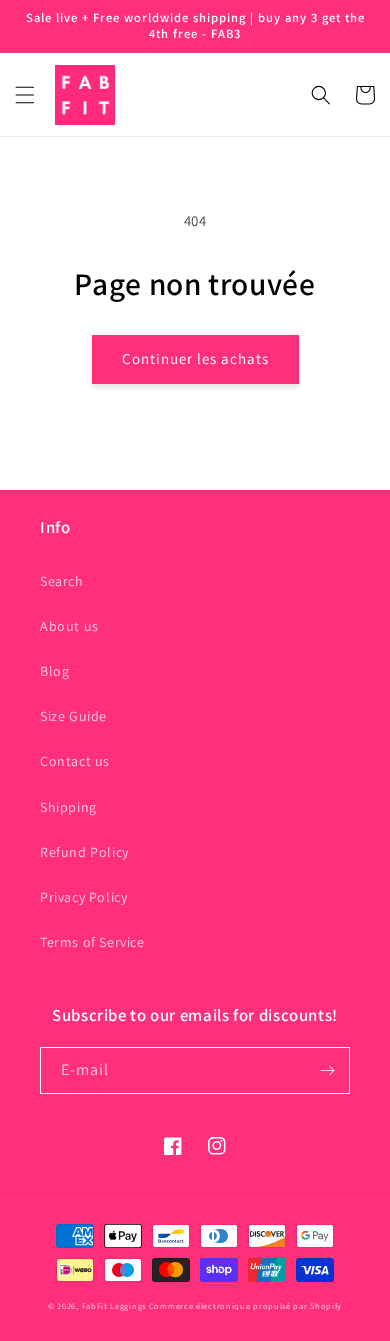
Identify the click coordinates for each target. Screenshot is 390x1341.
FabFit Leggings (114, 1305)
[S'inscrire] (327, 1070)
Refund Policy (84, 852)
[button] (25, 95)
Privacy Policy (83, 897)
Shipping (68, 807)
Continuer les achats (195, 358)
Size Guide (73, 716)
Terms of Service (92, 942)
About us (69, 626)
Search (62, 581)
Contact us (75, 761)
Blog (54, 671)
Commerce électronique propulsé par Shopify (245, 1305)
